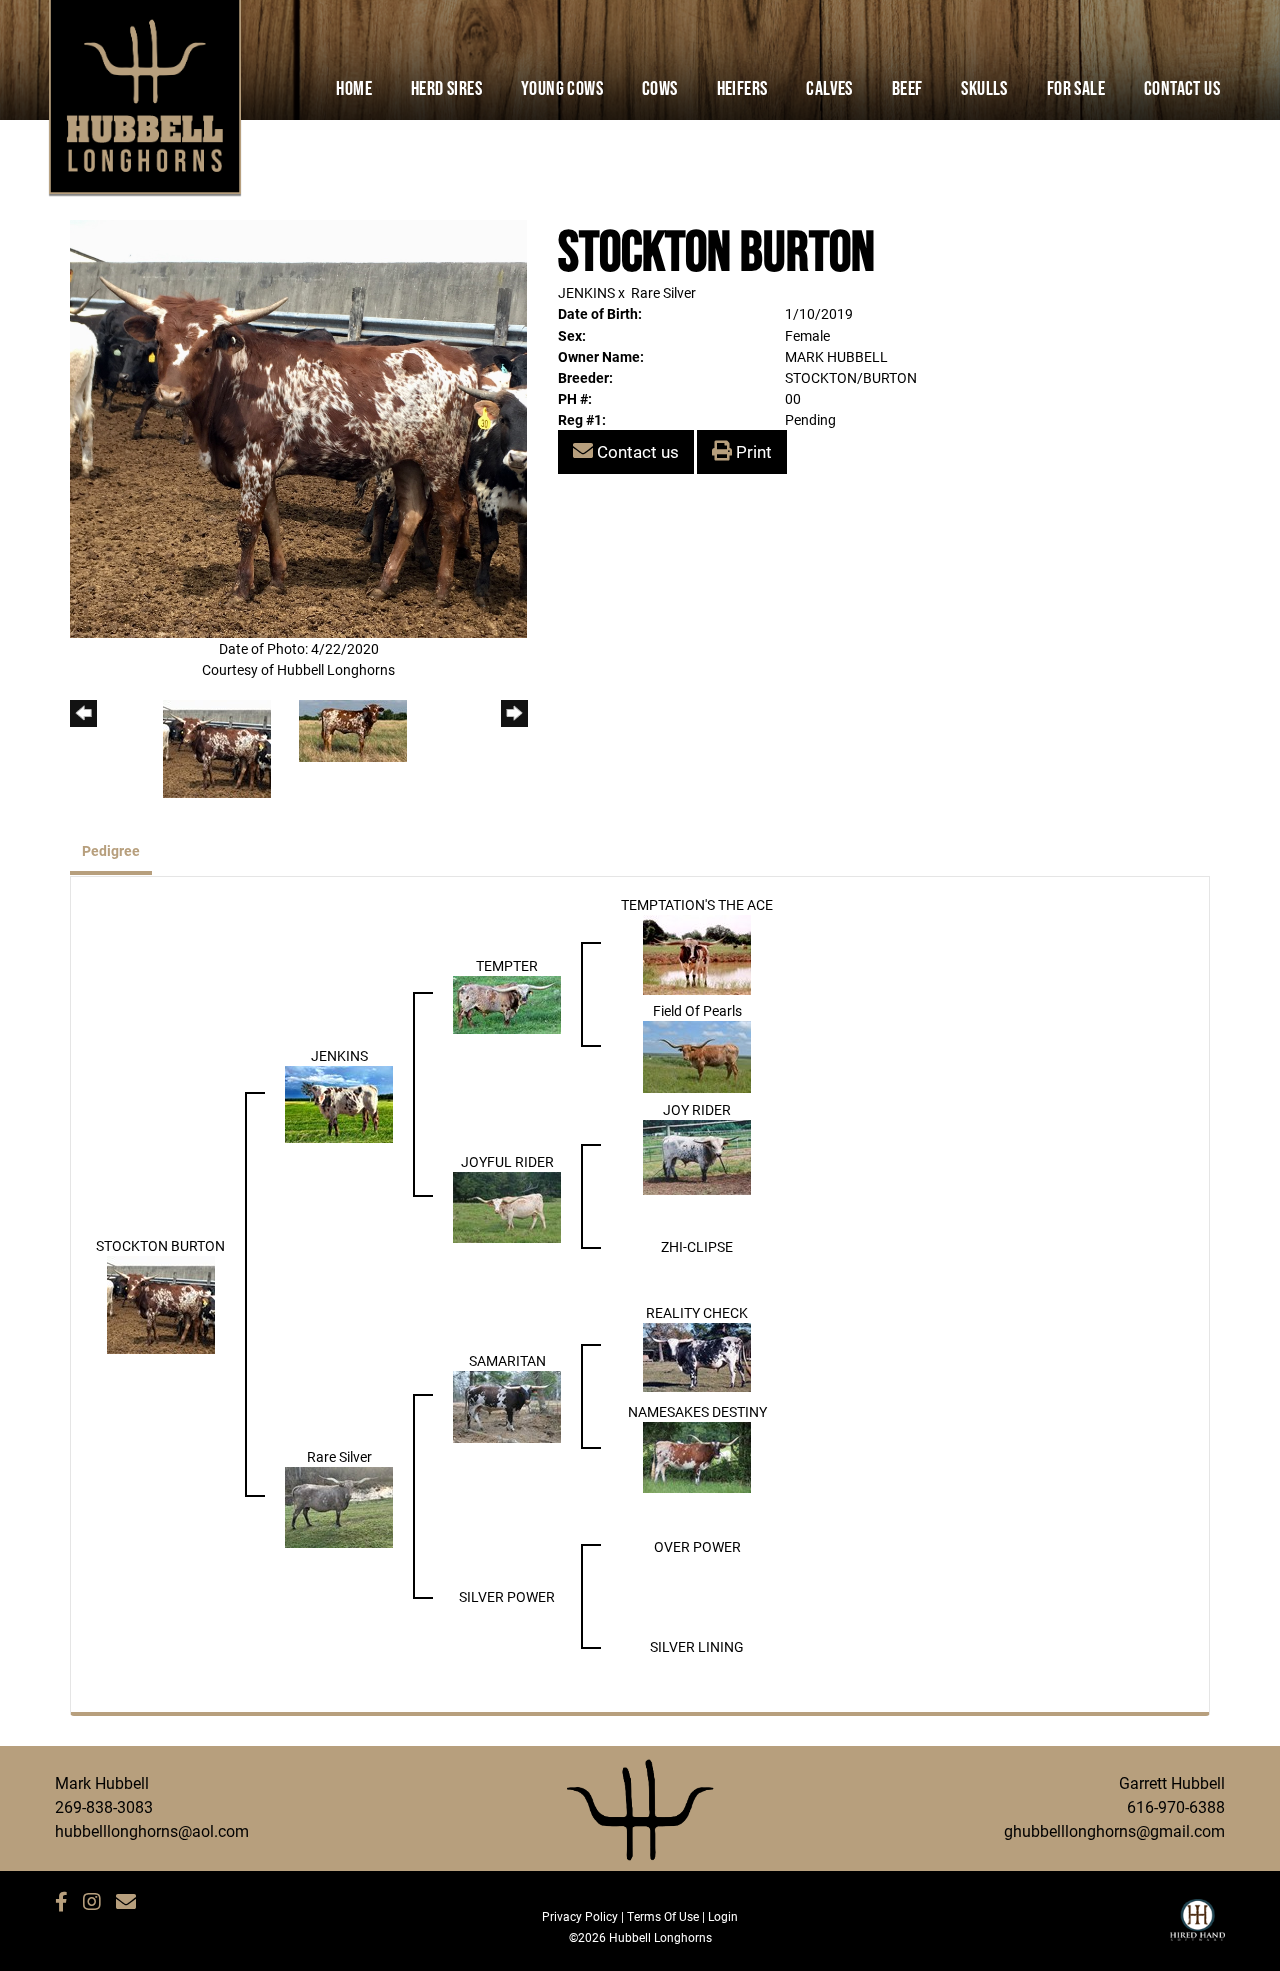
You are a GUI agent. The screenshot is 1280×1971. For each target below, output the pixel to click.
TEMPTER (507, 965)
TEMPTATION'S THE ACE (697, 904)
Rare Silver (663, 292)
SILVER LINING (697, 1646)
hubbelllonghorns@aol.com (152, 1830)
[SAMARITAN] (507, 1405)
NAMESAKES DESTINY (697, 1411)
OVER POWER (697, 1546)
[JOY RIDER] (697, 1155)
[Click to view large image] (298, 427)
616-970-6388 (1176, 1806)
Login (723, 1916)
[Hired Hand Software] (1197, 1929)
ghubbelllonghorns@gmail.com (1114, 1830)
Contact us (636, 451)
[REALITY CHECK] (697, 1355)
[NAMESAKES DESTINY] (697, 1455)
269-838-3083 (104, 1806)
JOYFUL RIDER (507, 1161)
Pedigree (111, 850)
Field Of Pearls (697, 1010)
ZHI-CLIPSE (697, 1246)
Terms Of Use (663, 1916)
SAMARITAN (507, 1360)
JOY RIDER (697, 1109)
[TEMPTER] (507, 1002)
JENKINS (586, 292)
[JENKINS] (339, 1102)
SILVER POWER (507, 1596)
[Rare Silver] (339, 1505)
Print (752, 451)
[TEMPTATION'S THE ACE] (697, 952)
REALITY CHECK (697, 1312)
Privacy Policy (580, 1916)
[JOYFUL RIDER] (507, 1205)
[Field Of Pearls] (697, 1055)
